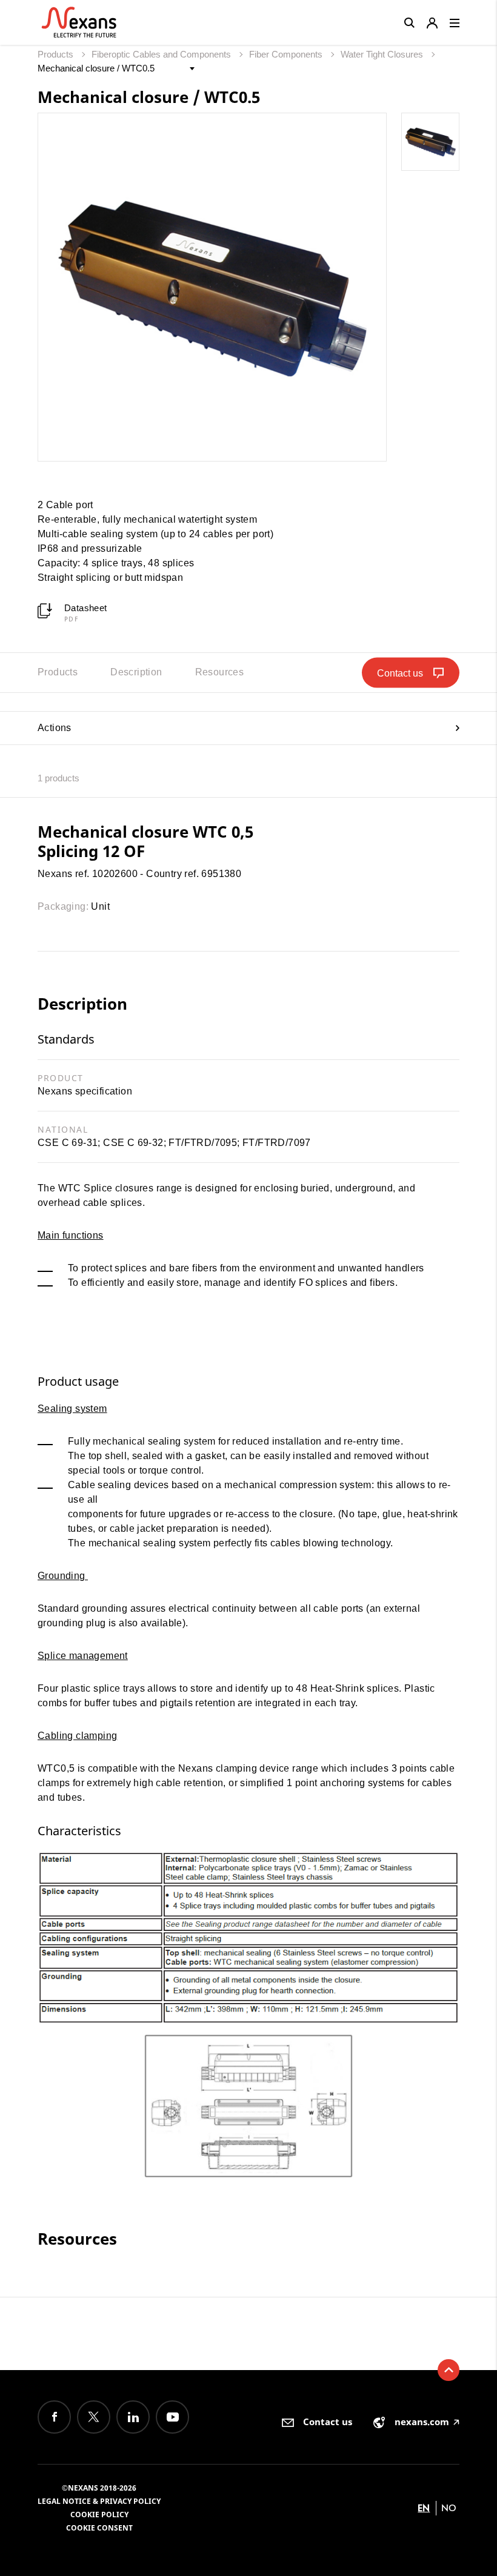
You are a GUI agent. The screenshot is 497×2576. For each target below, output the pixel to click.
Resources (220, 672)
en (424, 2508)
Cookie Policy (99, 2515)
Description (136, 672)
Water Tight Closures (383, 54)
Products (57, 54)
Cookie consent (99, 2528)
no (449, 2508)
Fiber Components (287, 54)
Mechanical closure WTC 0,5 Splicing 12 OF (145, 841)
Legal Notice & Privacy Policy (99, 2501)
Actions (55, 728)
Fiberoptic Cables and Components (162, 54)
